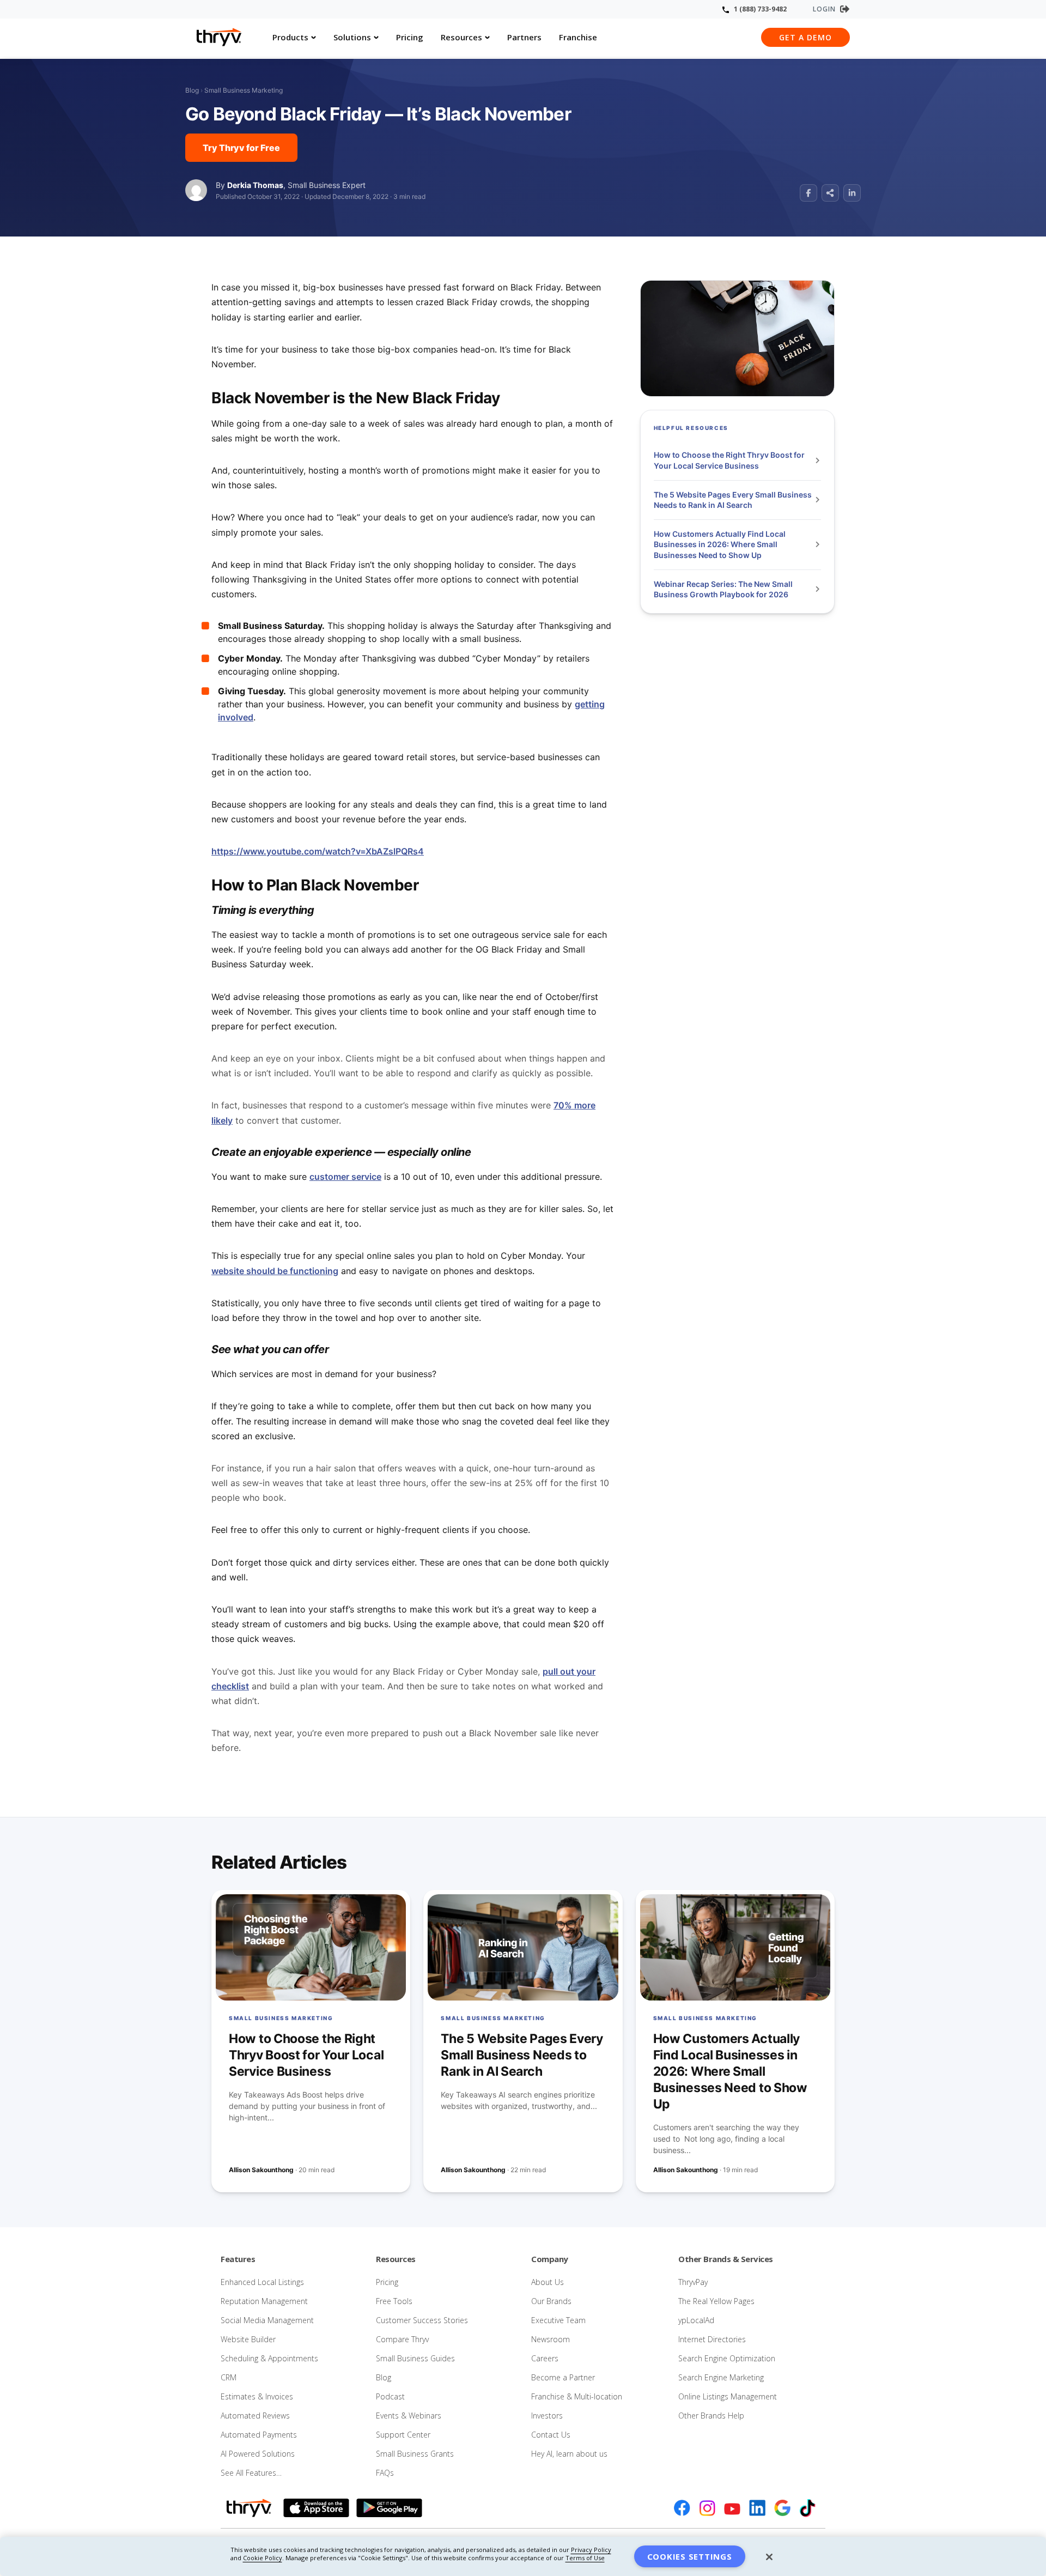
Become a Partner (563, 2377)
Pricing (410, 37)
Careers (545, 2358)
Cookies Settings (690, 2556)
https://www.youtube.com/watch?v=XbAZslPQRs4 (318, 851)
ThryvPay (693, 2282)
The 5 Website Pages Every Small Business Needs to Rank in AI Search (733, 500)
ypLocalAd (696, 2320)
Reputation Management (264, 2301)
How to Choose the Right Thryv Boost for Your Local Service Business (729, 461)
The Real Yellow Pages (716, 2301)
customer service (345, 1177)
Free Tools (394, 2301)
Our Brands (551, 2301)
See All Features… (251, 2473)
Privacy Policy (591, 2550)
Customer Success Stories (422, 2320)
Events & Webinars (409, 2416)
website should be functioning (275, 1271)
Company (550, 2259)
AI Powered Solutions (258, 2454)
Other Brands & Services (726, 2259)
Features (238, 2259)
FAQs (385, 2473)
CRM (229, 2377)
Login (824, 9)
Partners (524, 37)
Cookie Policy (263, 2558)
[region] (523, 2556)
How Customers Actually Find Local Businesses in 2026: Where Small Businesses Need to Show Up (720, 544)
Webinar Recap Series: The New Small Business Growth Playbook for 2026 (723, 589)
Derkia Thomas (255, 185)
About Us (548, 2282)
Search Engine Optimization (727, 2358)
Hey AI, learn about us (569, 2454)
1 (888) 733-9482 (760, 9)
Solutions (352, 37)
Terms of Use (585, 2558)
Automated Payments (259, 2435)
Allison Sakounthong (261, 2170)
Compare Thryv (402, 2339)
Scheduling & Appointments (269, 2358)
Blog (192, 90)
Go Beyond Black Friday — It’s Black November (378, 114)
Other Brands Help (711, 2416)
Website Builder (248, 2339)
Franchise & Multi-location (577, 2396)
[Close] (769, 2557)
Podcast (390, 2396)
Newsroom (551, 2339)
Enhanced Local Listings (262, 2282)
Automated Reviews (255, 2416)
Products (290, 37)
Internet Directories (712, 2339)
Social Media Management (267, 2320)
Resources (461, 37)
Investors (547, 2416)
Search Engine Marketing (721, 2377)
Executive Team (558, 2320)
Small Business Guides (415, 2358)
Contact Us (551, 2435)
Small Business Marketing (244, 90)
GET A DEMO (805, 37)
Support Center (403, 2435)
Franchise (578, 37)
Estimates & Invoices (257, 2396)
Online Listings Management (728, 2396)
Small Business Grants (415, 2454)
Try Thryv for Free (241, 148)
